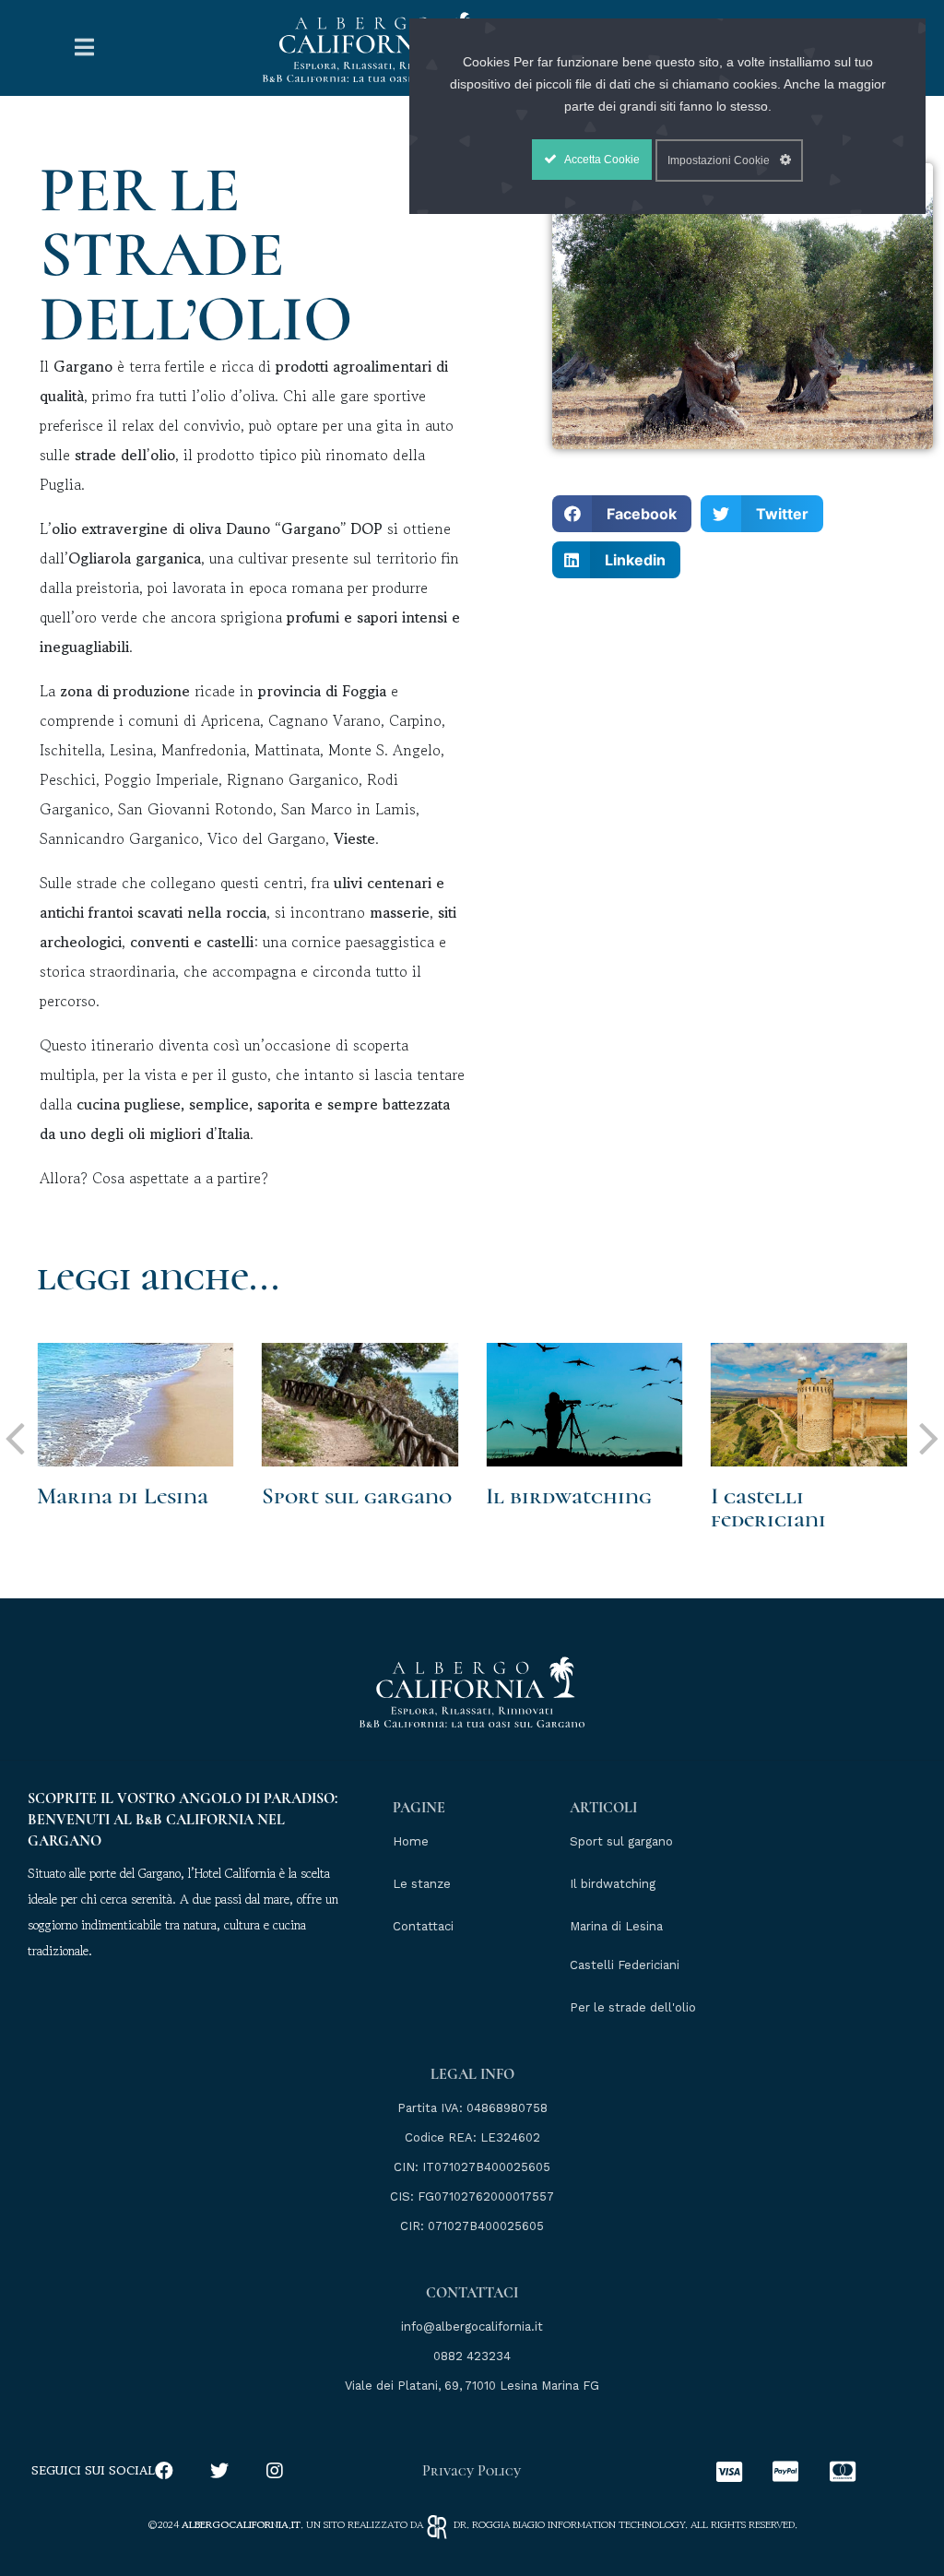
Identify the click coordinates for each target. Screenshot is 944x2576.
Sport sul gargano (357, 1496)
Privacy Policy (472, 2471)
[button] (622, 514)
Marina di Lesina (123, 1496)
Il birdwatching (569, 1496)
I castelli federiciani (768, 1508)
